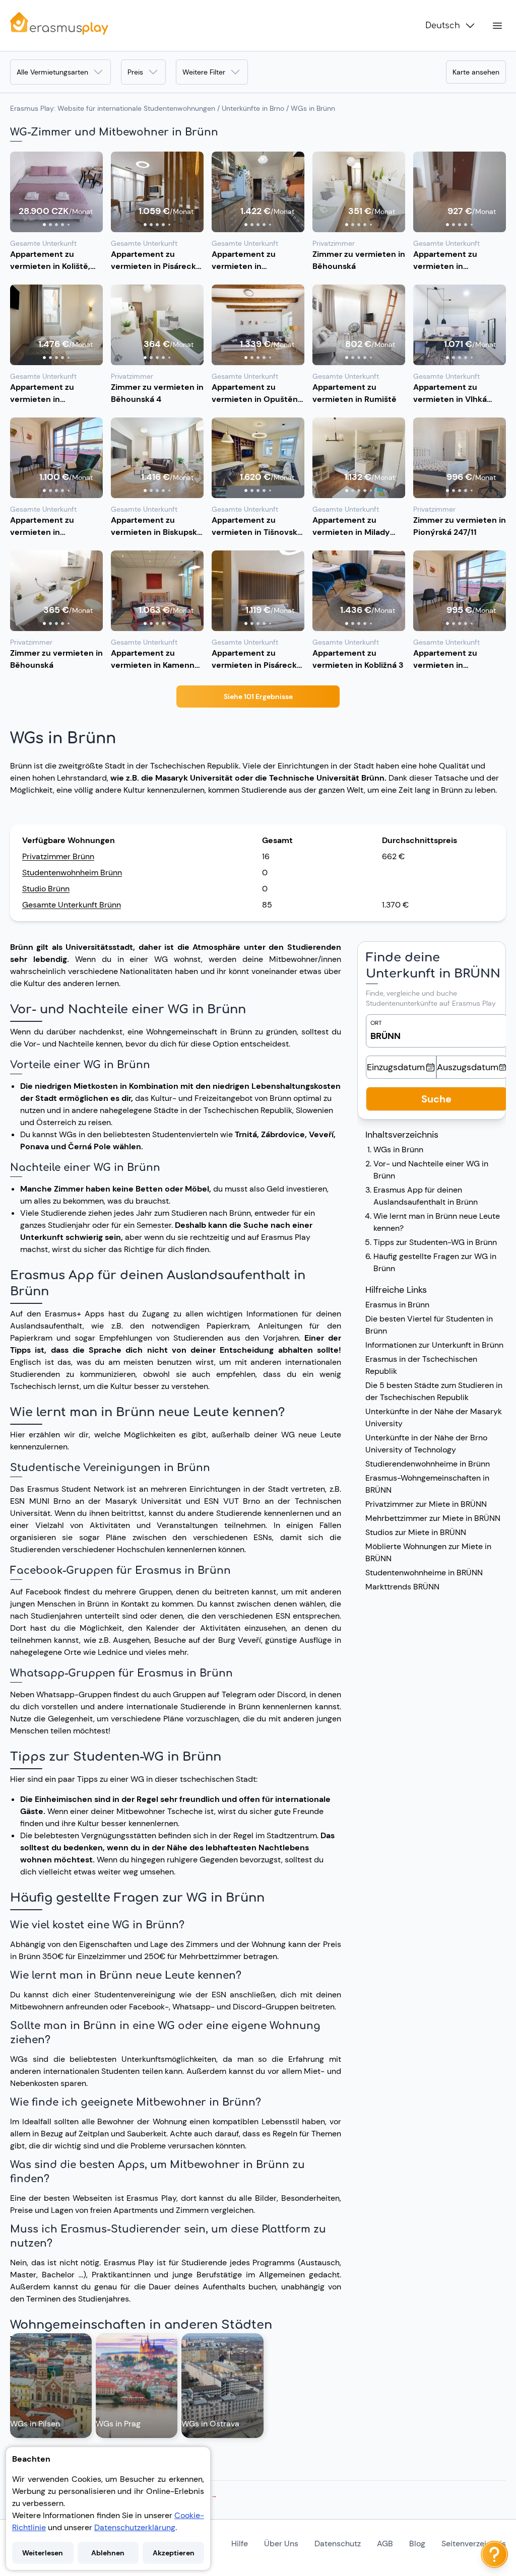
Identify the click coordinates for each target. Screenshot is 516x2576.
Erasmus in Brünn (397, 1305)
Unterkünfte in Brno (253, 108)
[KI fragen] (494, 2554)
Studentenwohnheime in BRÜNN (424, 1573)
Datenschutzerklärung (135, 2527)
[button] (56, 192)
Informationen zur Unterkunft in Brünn (434, 1345)
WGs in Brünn (398, 1150)
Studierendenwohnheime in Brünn (428, 1464)
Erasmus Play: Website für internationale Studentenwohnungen (113, 108)
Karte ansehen (476, 72)
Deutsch (443, 26)
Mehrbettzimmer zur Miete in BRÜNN (433, 1518)
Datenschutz (338, 2544)
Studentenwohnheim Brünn (72, 873)
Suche (436, 1099)
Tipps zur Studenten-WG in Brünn (435, 1242)
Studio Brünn (46, 889)
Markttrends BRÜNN (402, 1587)
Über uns (281, 2544)
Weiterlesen (43, 2553)
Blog (417, 2544)
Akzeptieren (174, 2553)
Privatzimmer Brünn (58, 856)
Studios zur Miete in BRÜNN (416, 1532)
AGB (385, 2544)
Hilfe (240, 2544)
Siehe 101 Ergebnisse (258, 697)
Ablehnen (108, 2553)
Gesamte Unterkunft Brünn (72, 905)
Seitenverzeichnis (474, 2544)
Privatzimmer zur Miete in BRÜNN (426, 1504)
